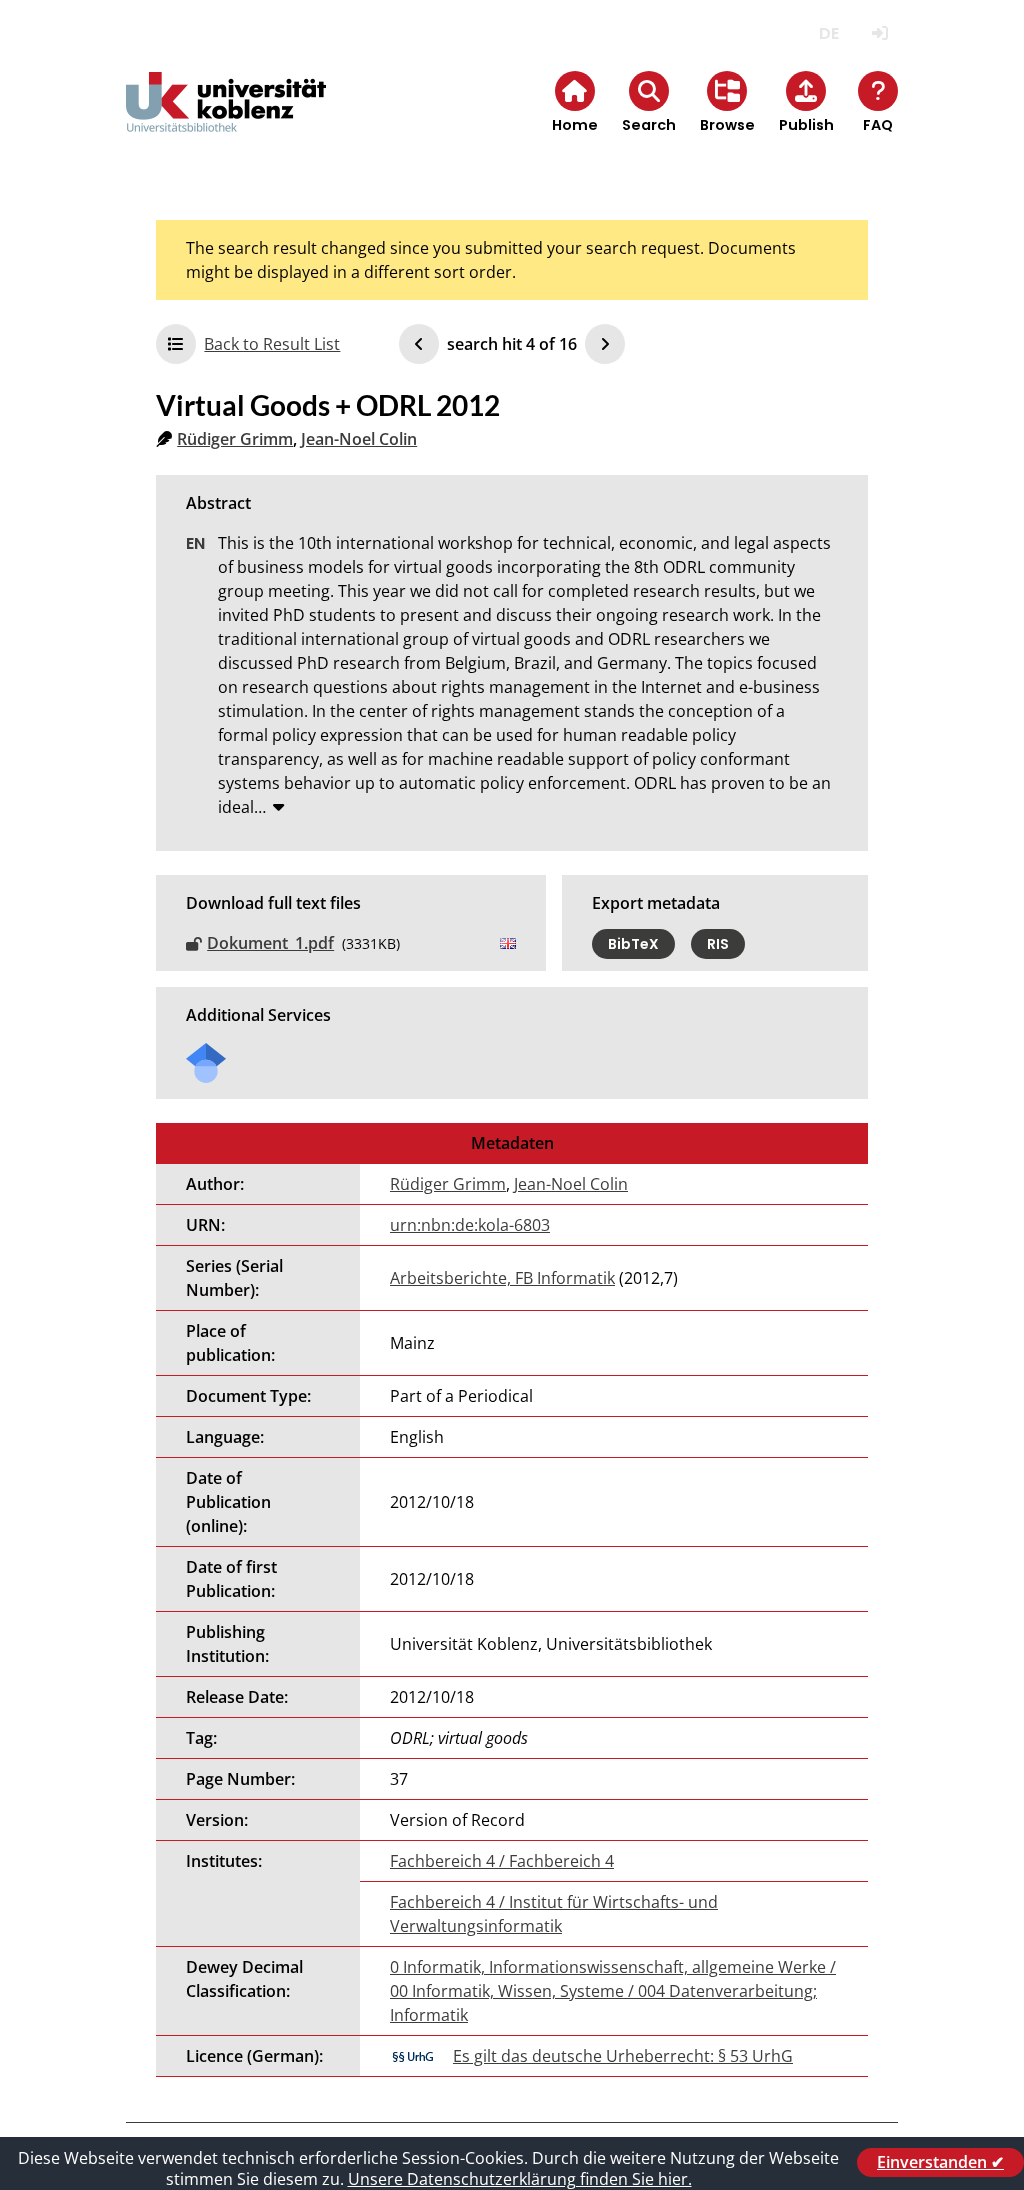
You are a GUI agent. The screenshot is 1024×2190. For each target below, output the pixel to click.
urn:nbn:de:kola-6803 (470, 1225)
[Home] (226, 118)
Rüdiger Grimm (235, 439)
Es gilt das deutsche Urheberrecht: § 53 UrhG (623, 2056)
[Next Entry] (605, 344)
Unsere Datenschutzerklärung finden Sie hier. (520, 2179)
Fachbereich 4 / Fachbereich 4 (502, 1861)
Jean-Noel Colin (359, 439)
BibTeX (633, 944)
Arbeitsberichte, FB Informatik (502, 1278)
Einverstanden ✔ (940, 2162)
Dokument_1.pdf (270, 943)
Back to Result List (272, 344)
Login (880, 33)
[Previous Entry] (419, 344)
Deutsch (829, 33)
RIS (718, 944)
